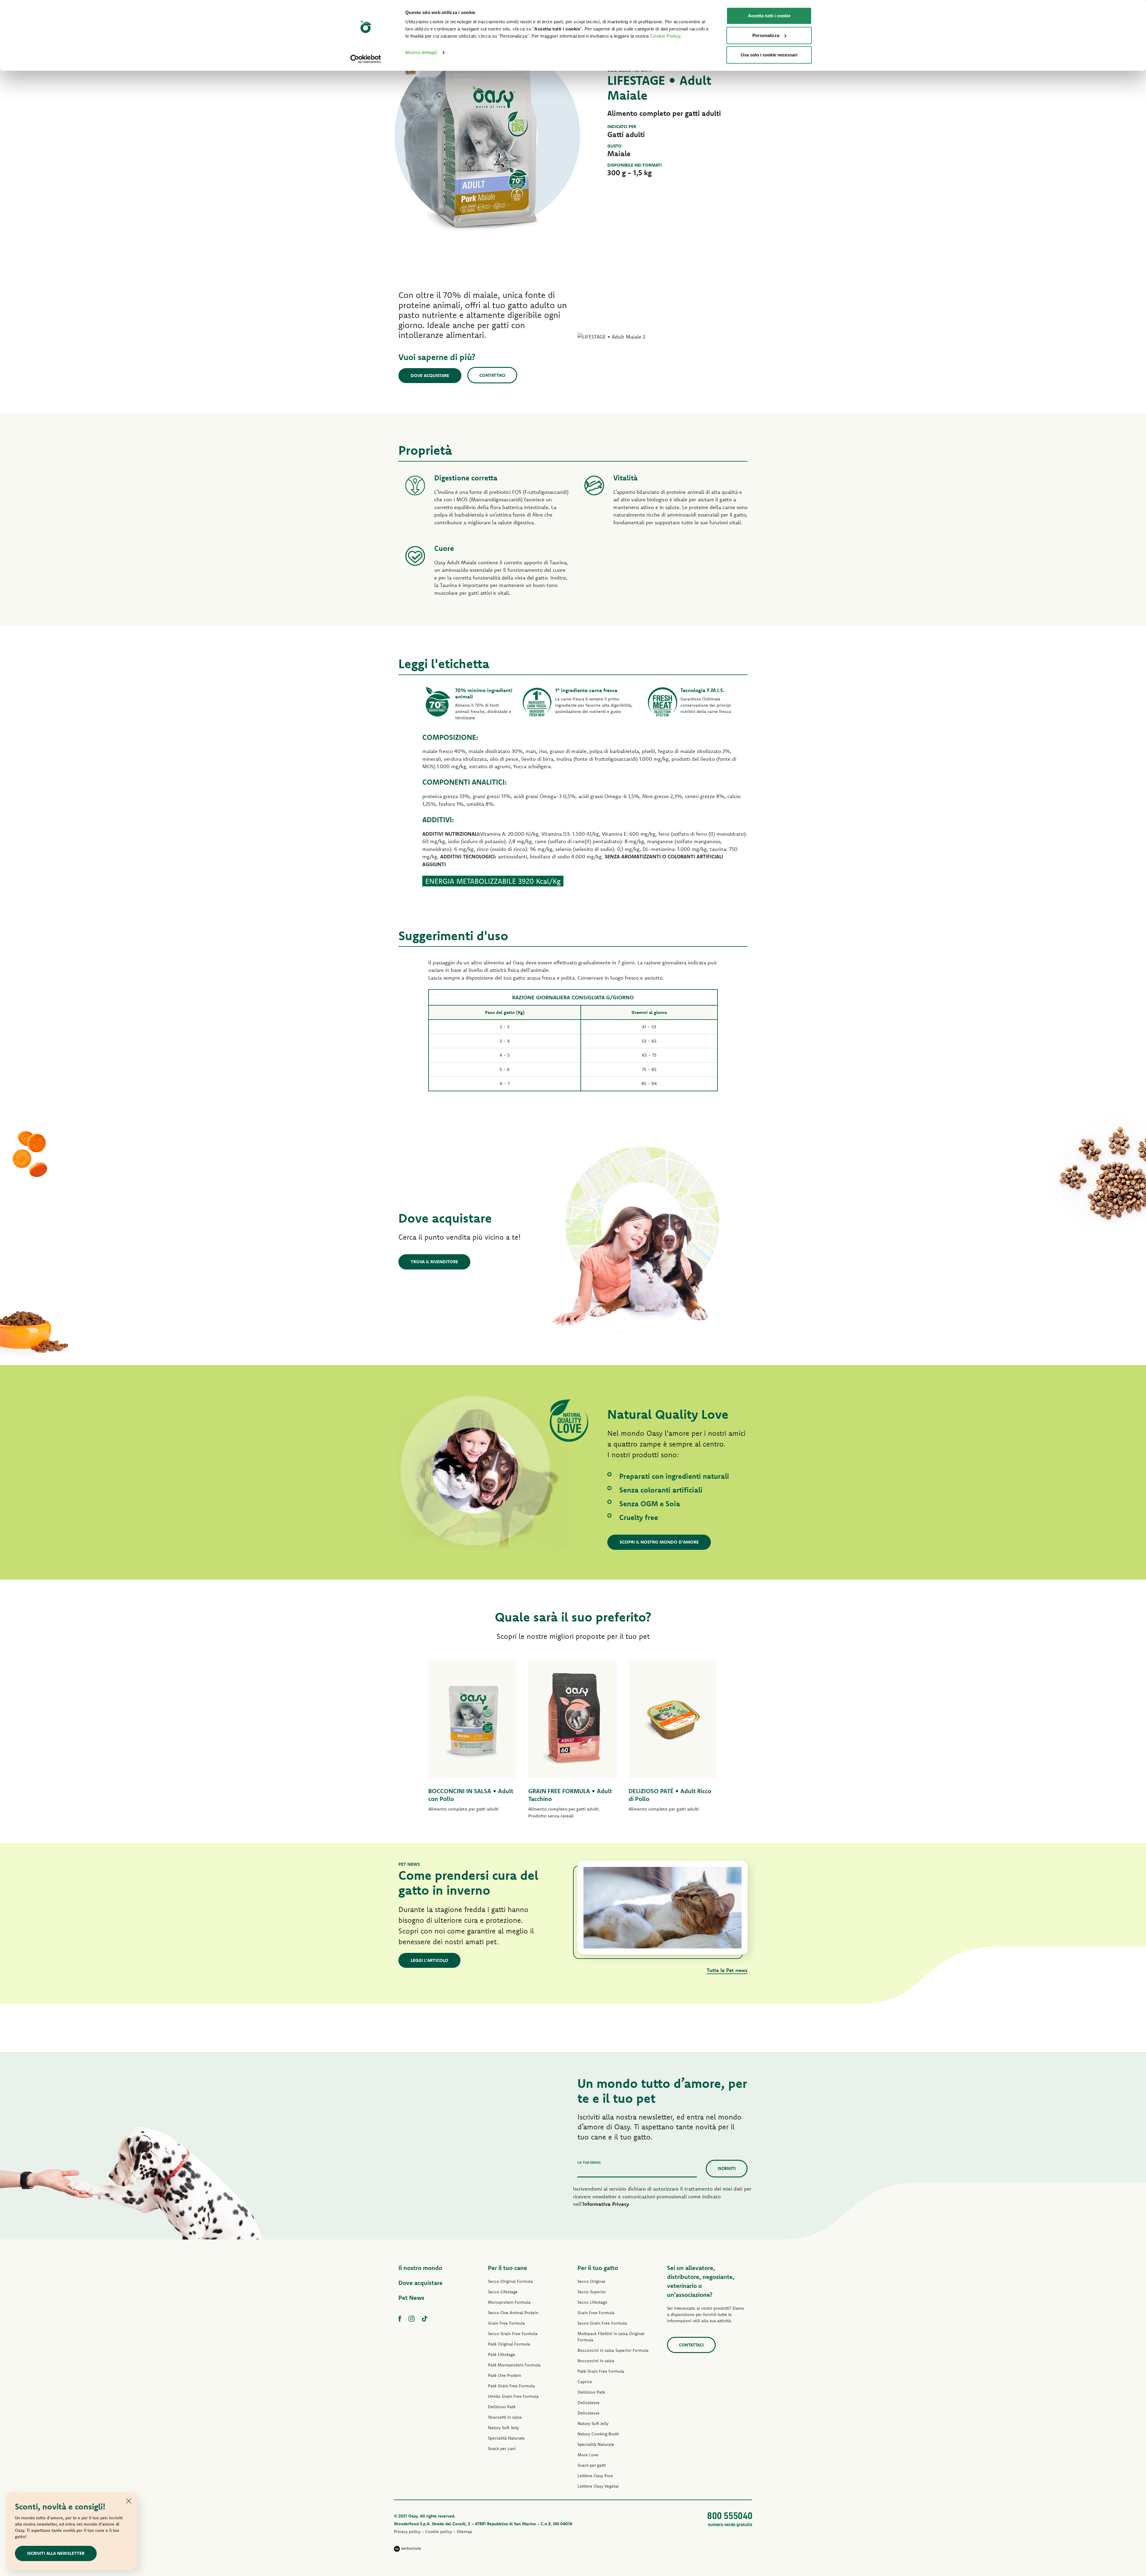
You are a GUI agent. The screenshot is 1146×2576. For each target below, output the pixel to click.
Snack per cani (502, 2449)
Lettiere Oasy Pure (595, 2476)
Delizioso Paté (502, 2407)
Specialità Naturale (506, 2438)
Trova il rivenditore (434, 1262)
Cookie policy (439, 2532)
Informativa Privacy (606, 2204)
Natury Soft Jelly (503, 2428)
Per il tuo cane (507, 2268)
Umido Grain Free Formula (513, 2396)
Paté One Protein (505, 2375)
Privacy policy (407, 2532)
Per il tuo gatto (598, 2268)
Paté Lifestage (502, 2354)
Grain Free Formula (506, 2323)
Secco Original (591, 2281)
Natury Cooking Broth (598, 2434)
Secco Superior (592, 2292)
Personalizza (766, 35)
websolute (411, 2548)
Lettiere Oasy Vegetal (598, 2486)
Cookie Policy (665, 36)
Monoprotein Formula (509, 2302)
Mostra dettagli (421, 52)
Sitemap (464, 2532)
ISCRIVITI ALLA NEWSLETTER (56, 2553)
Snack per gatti (592, 2465)
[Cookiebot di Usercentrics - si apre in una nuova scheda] (366, 59)
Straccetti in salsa (505, 2417)
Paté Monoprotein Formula (514, 2365)
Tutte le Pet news (727, 1970)
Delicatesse (589, 2403)
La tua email (589, 2162)
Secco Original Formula (510, 2281)
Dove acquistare (430, 375)
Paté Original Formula (509, 2344)
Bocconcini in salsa (596, 2361)
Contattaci (492, 375)
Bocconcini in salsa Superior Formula (613, 2350)
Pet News (411, 2298)
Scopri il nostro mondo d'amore (659, 1542)
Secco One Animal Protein (513, 2313)
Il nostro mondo (420, 2268)
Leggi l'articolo (429, 1960)
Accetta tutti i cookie (769, 16)
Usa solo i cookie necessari (769, 55)
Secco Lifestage (503, 2292)
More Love (588, 2455)
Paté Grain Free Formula (511, 2386)
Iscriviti (727, 2168)
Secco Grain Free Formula (513, 2334)
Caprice (585, 2382)
